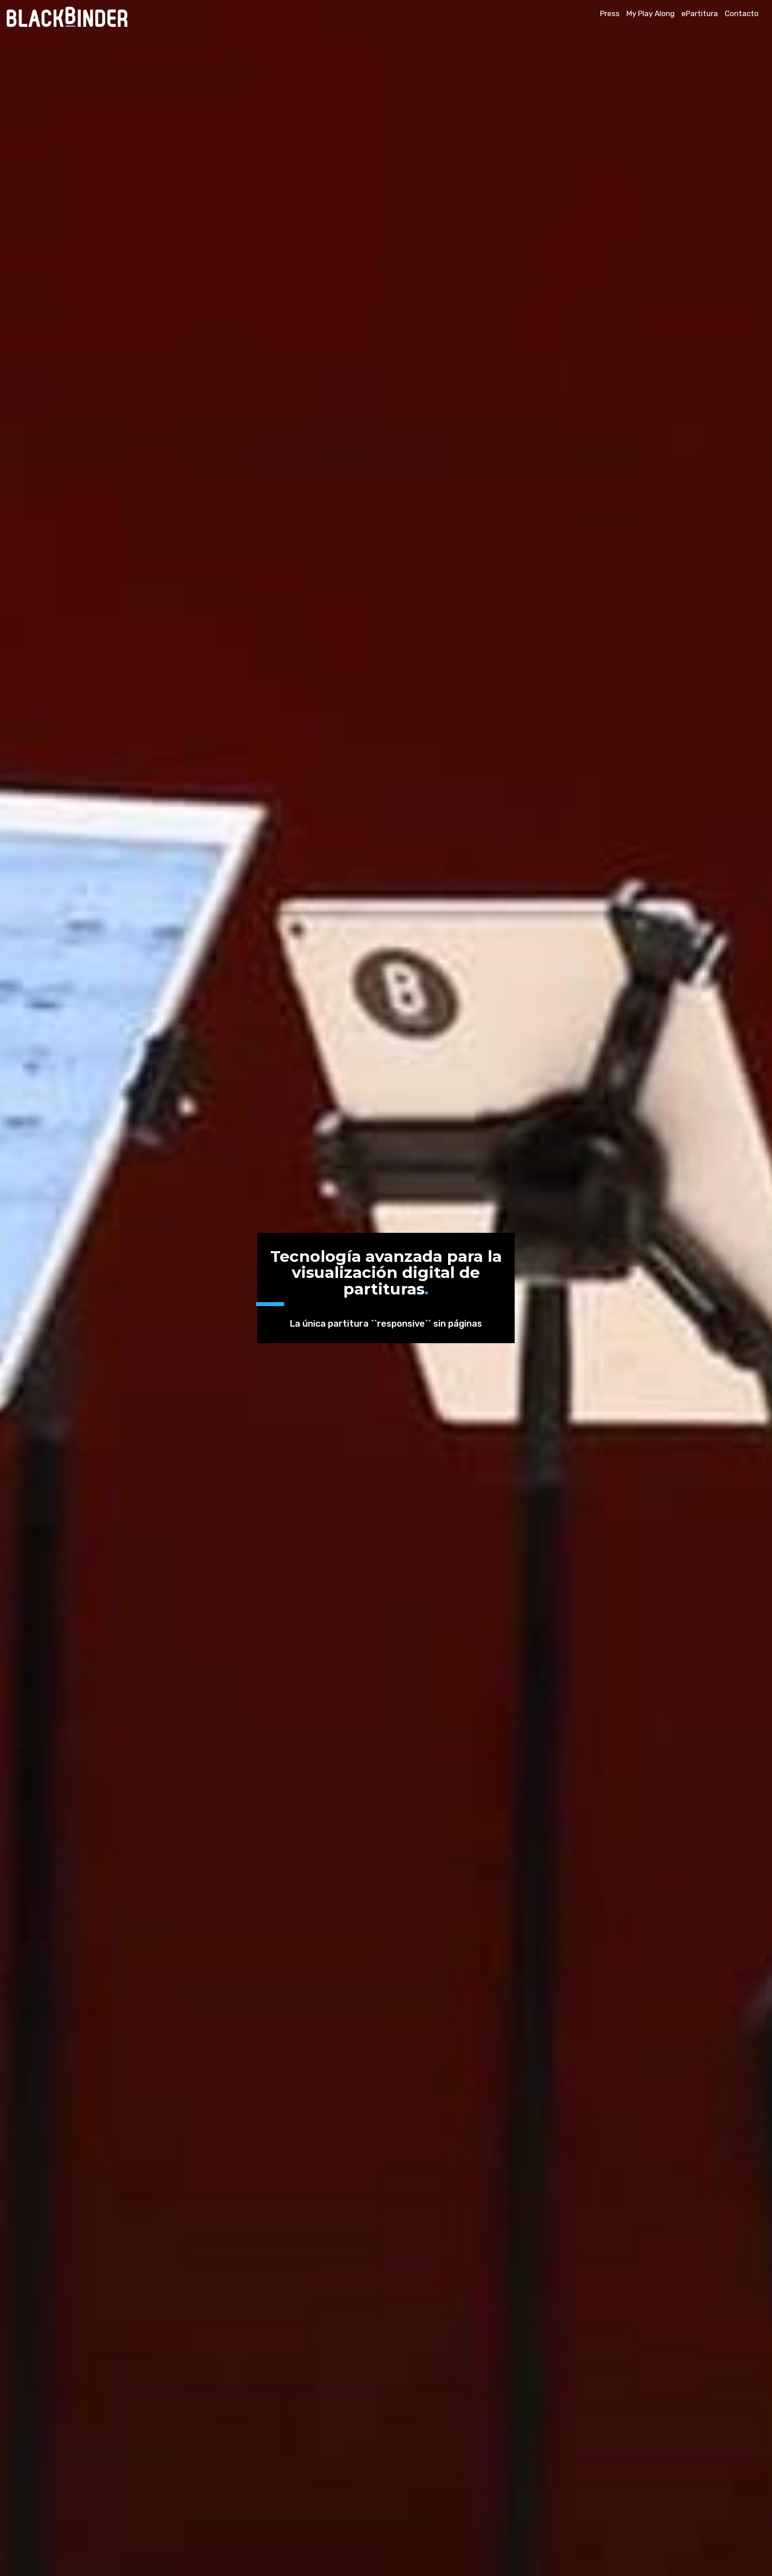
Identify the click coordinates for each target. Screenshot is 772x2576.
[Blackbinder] (71, 24)
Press (610, 13)
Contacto (742, 13)
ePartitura (700, 13)
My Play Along (650, 13)
